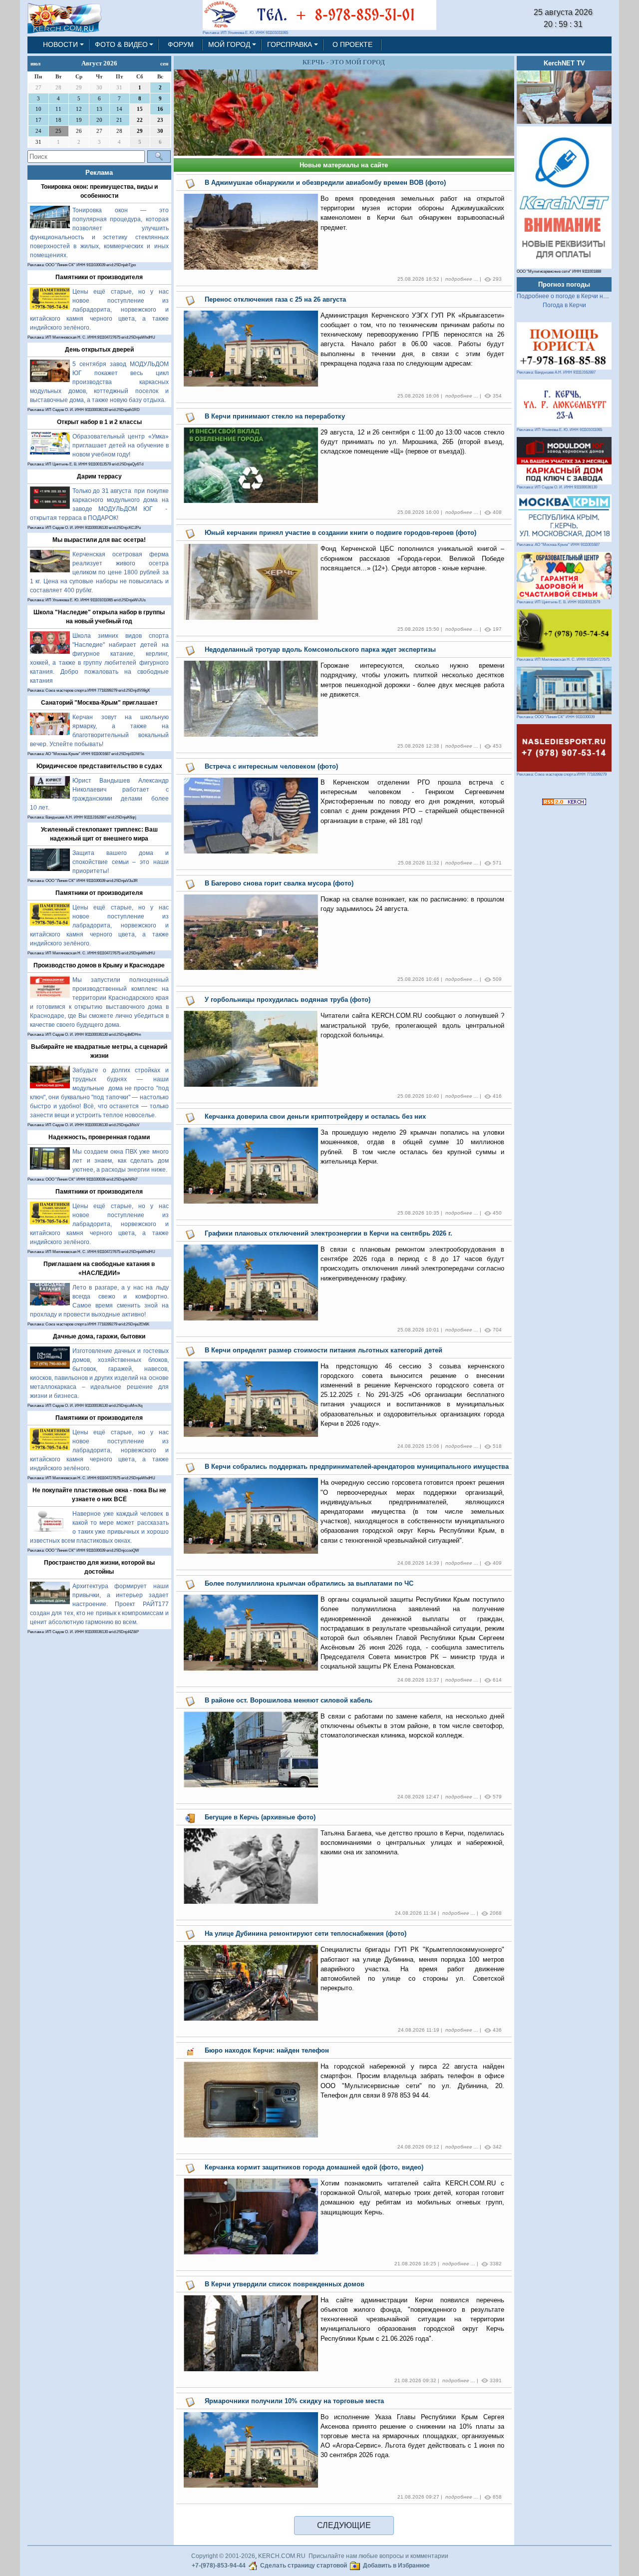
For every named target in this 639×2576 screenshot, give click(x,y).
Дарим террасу (99, 476)
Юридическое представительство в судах (99, 766)
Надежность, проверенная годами (99, 1137)
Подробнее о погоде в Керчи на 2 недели (575, 296)
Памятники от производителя (99, 277)
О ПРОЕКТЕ (352, 44)
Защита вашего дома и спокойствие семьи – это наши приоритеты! (121, 862)
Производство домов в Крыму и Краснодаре (99, 965)
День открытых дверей (99, 350)
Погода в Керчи (564, 305)
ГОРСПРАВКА (290, 44)
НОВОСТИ (60, 44)
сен (164, 63)
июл (35, 63)
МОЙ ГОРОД (229, 44)
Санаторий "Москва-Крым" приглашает (99, 703)
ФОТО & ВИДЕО (121, 44)
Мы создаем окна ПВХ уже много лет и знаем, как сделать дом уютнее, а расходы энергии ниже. (121, 1161)
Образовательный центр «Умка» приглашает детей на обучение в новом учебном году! (121, 445)
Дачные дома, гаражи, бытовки (99, 1336)
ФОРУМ (181, 44)
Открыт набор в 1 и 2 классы (99, 422)
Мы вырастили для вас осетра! (99, 540)
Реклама (99, 173)
